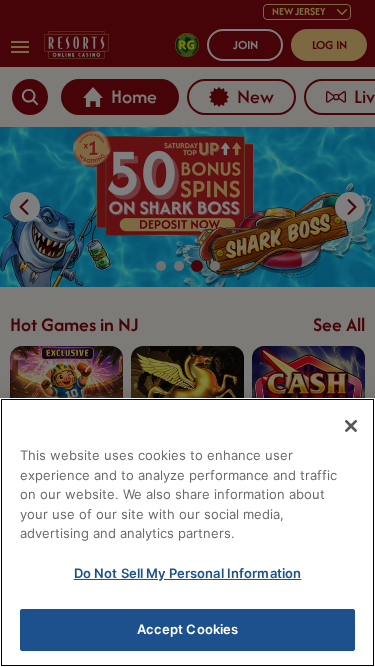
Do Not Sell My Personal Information (188, 573)
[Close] (351, 426)
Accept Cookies (188, 629)
